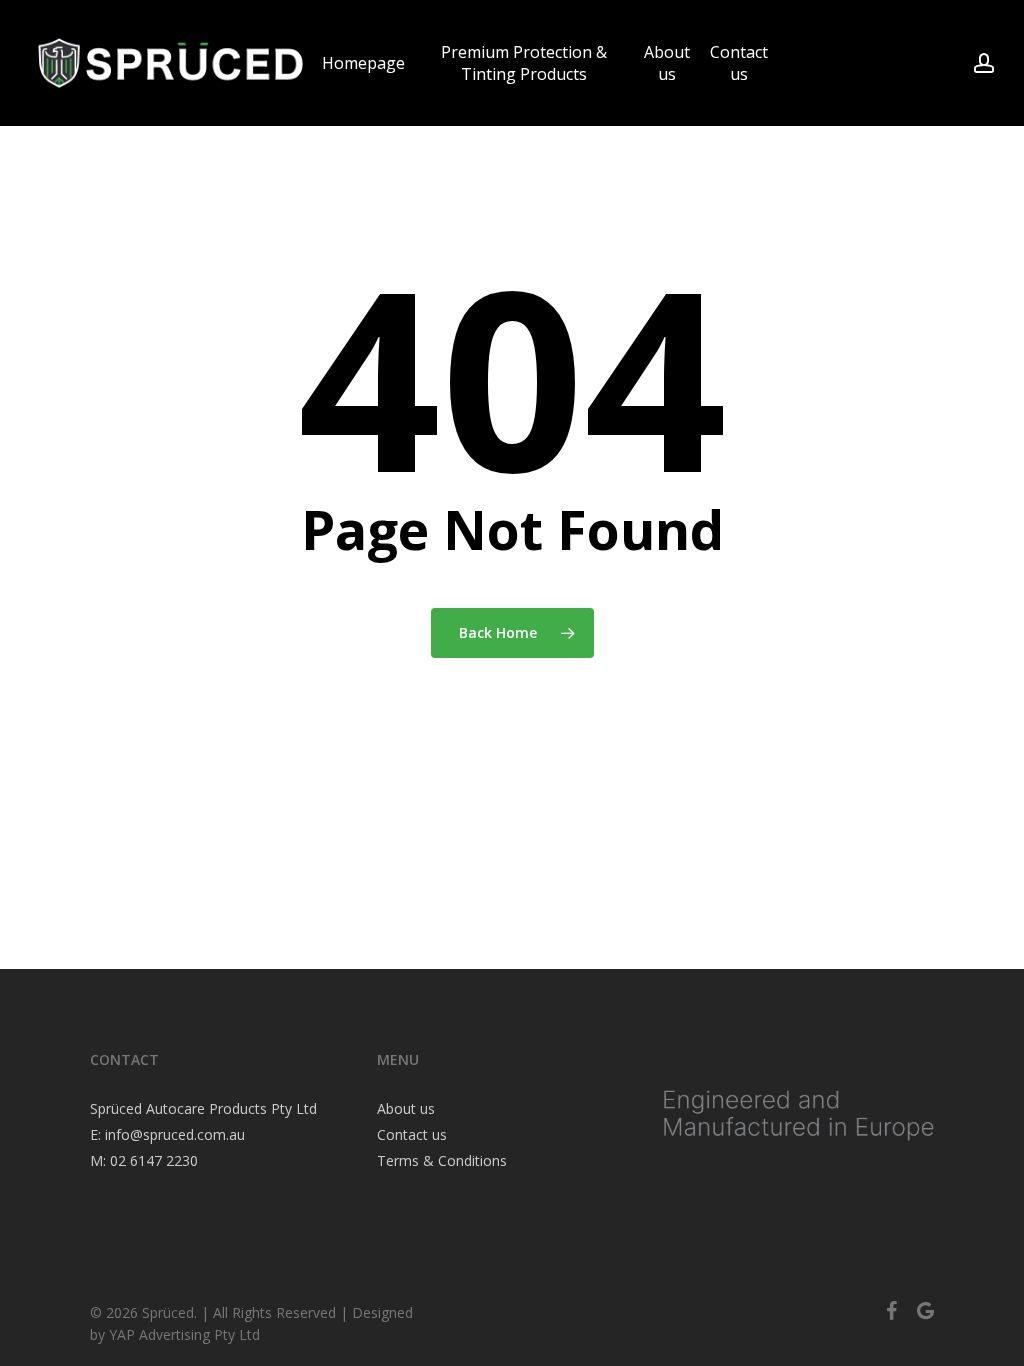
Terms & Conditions (442, 1160)
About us (406, 1108)
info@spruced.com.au (175, 1134)
